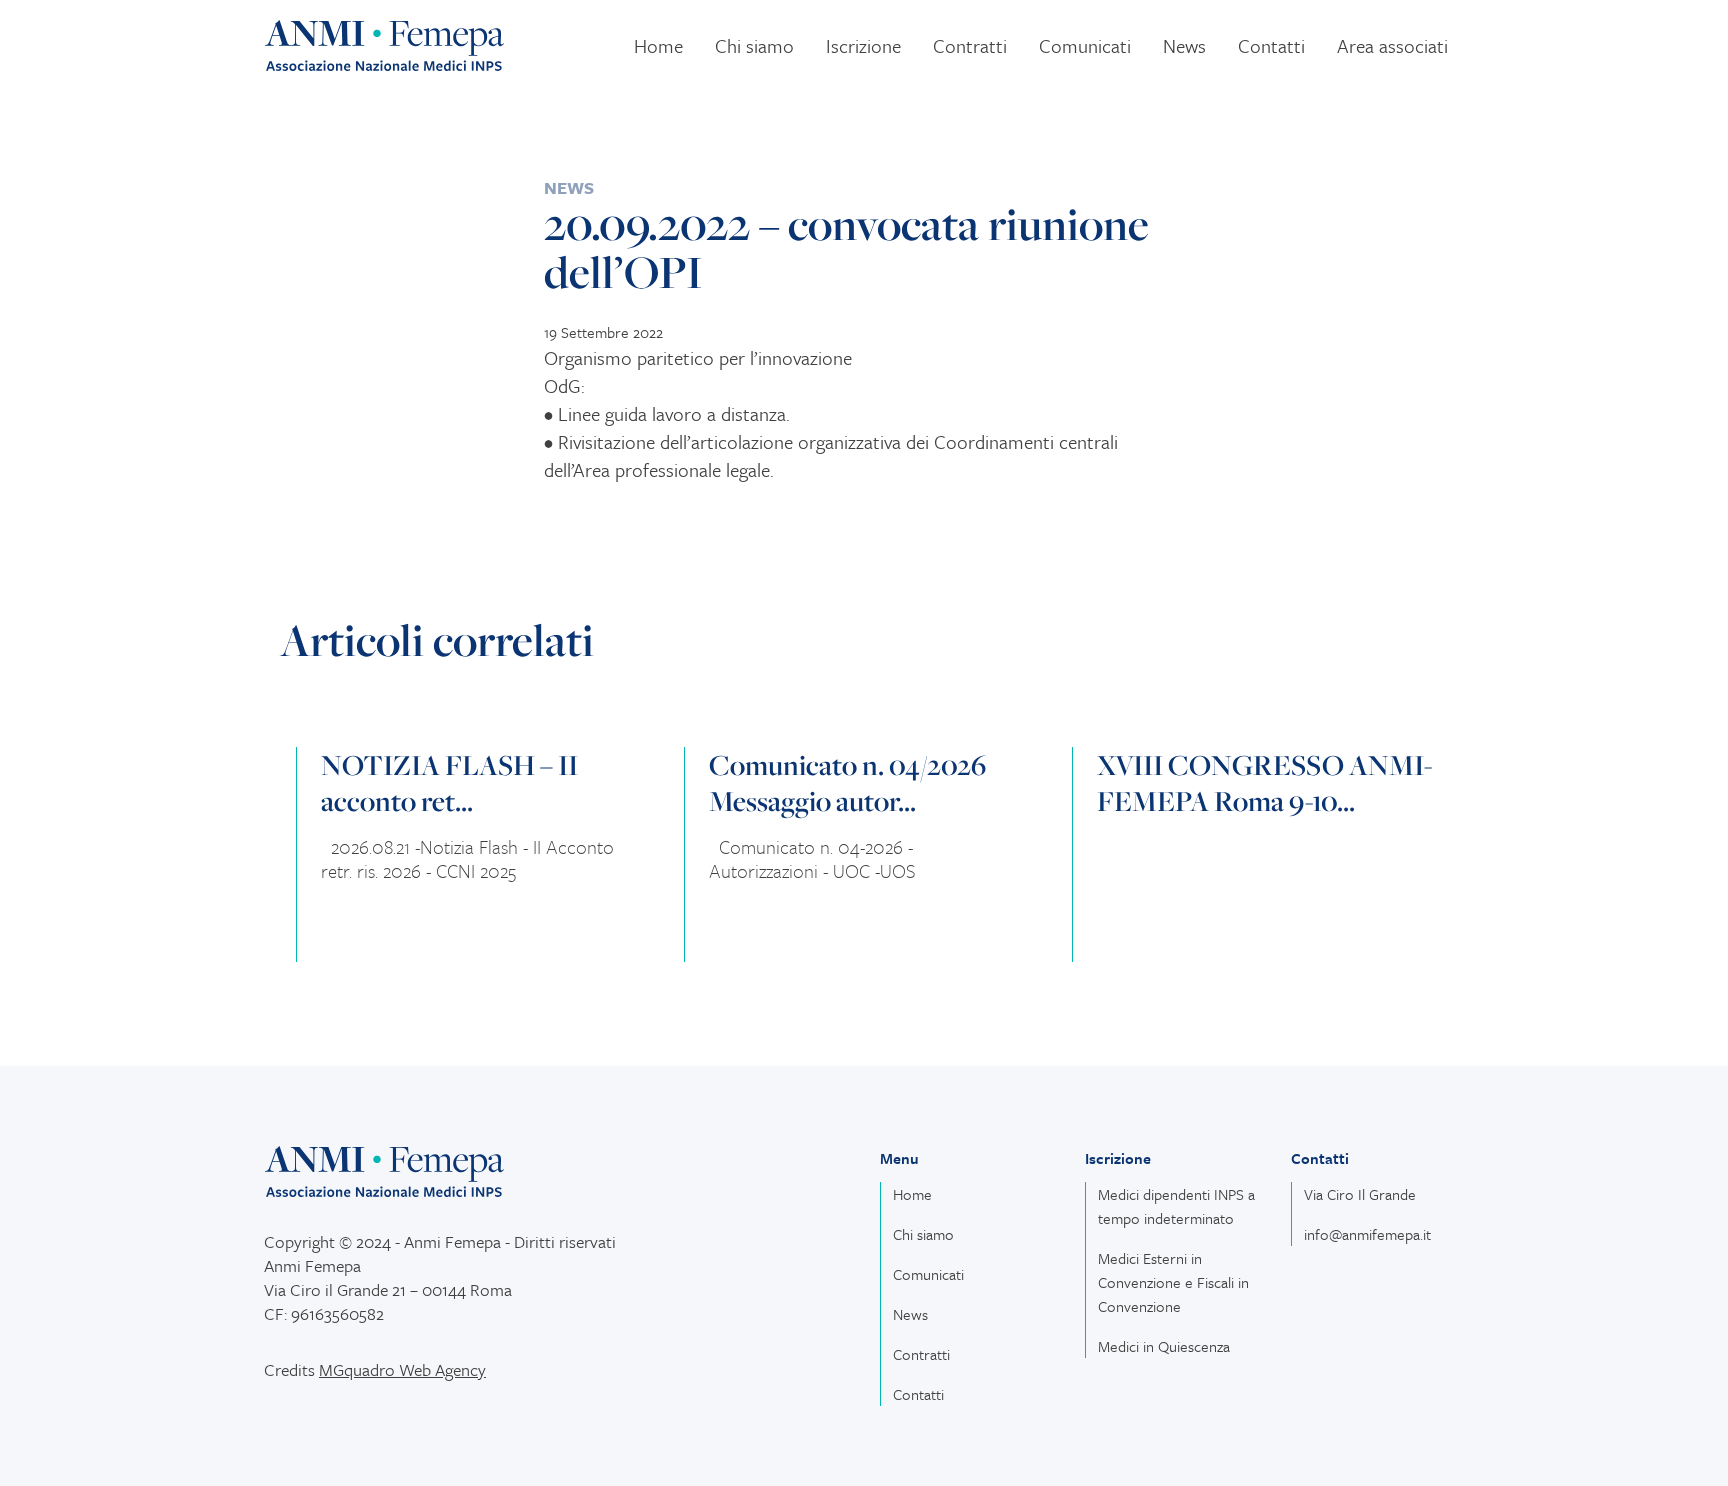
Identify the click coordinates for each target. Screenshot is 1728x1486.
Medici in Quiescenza (1164, 1346)
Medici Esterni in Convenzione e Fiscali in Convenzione (1173, 1282)
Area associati (1392, 45)
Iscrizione (863, 45)
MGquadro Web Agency (402, 1369)
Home (658, 45)
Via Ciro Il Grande (1360, 1194)
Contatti (1271, 45)
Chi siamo (754, 45)
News (1184, 45)
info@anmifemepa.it (1367, 1234)
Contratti (970, 45)
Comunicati (1085, 45)
